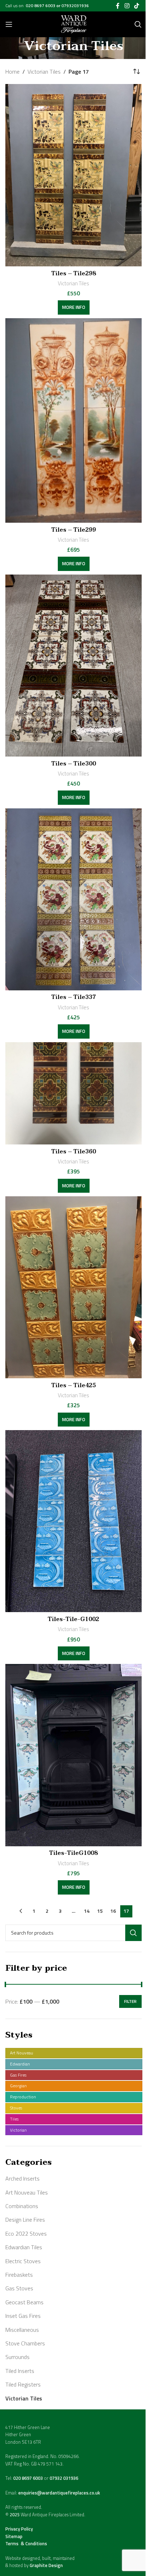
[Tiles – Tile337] (73, 899)
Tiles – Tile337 (74, 997)
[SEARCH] (133, 1933)
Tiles (14, 2119)
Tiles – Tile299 (74, 530)
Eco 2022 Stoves (26, 2233)
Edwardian (20, 2064)
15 (100, 1911)
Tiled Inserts (20, 2371)
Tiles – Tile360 (74, 1152)
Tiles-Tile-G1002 (73, 1619)
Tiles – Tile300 (74, 764)
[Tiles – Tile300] (73, 666)
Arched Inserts (22, 2178)
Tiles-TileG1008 (73, 1853)
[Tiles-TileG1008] (73, 1755)
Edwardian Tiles (24, 2247)
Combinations (22, 2206)
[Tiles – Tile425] (73, 1287)
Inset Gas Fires (23, 2316)
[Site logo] (74, 24)
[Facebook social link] (118, 6)
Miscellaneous (22, 2330)
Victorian (18, 2130)
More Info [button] (74, 307)
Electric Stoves (23, 2261)
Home (12, 72)
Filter (130, 2001)
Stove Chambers (25, 2343)
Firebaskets (19, 2275)
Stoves (16, 2108)
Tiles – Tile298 (74, 274)
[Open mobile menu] (9, 24)
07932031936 (75, 6)
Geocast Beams (24, 2302)
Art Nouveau (22, 2053)
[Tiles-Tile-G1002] (73, 1521)
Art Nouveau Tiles (27, 2192)
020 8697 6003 (41, 6)
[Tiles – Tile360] (73, 1094)
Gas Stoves (19, 2288)
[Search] (138, 24)
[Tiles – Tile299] (73, 420)
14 (87, 1911)
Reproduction (23, 2097)
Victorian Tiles (24, 2398)
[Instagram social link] (127, 6)
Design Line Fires (25, 2220)
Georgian (18, 2086)
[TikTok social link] (137, 6)
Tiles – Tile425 (74, 1385)
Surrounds (17, 2357)
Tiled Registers (23, 2384)
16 (113, 1911)
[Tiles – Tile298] (73, 175)
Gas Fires (18, 2075)
